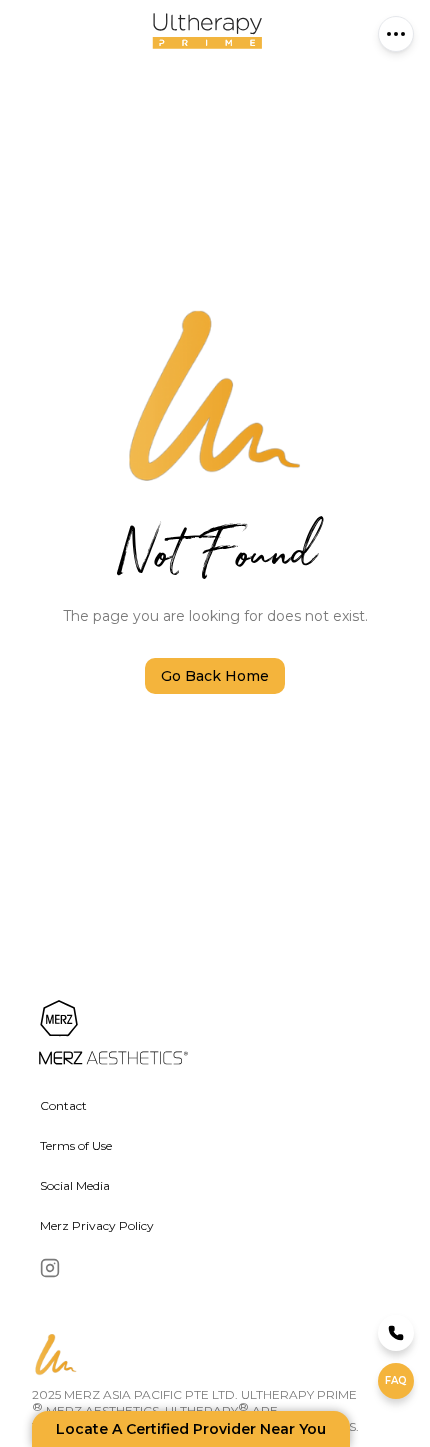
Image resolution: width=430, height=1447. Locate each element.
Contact (63, 1105)
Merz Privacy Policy (97, 1225)
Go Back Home (215, 676)
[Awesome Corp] (199, 1034)
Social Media (75, 1185)
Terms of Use (76, 1145)
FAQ (396, 1380)
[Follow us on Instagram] (50, 1268)
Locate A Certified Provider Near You (191, 1429)
